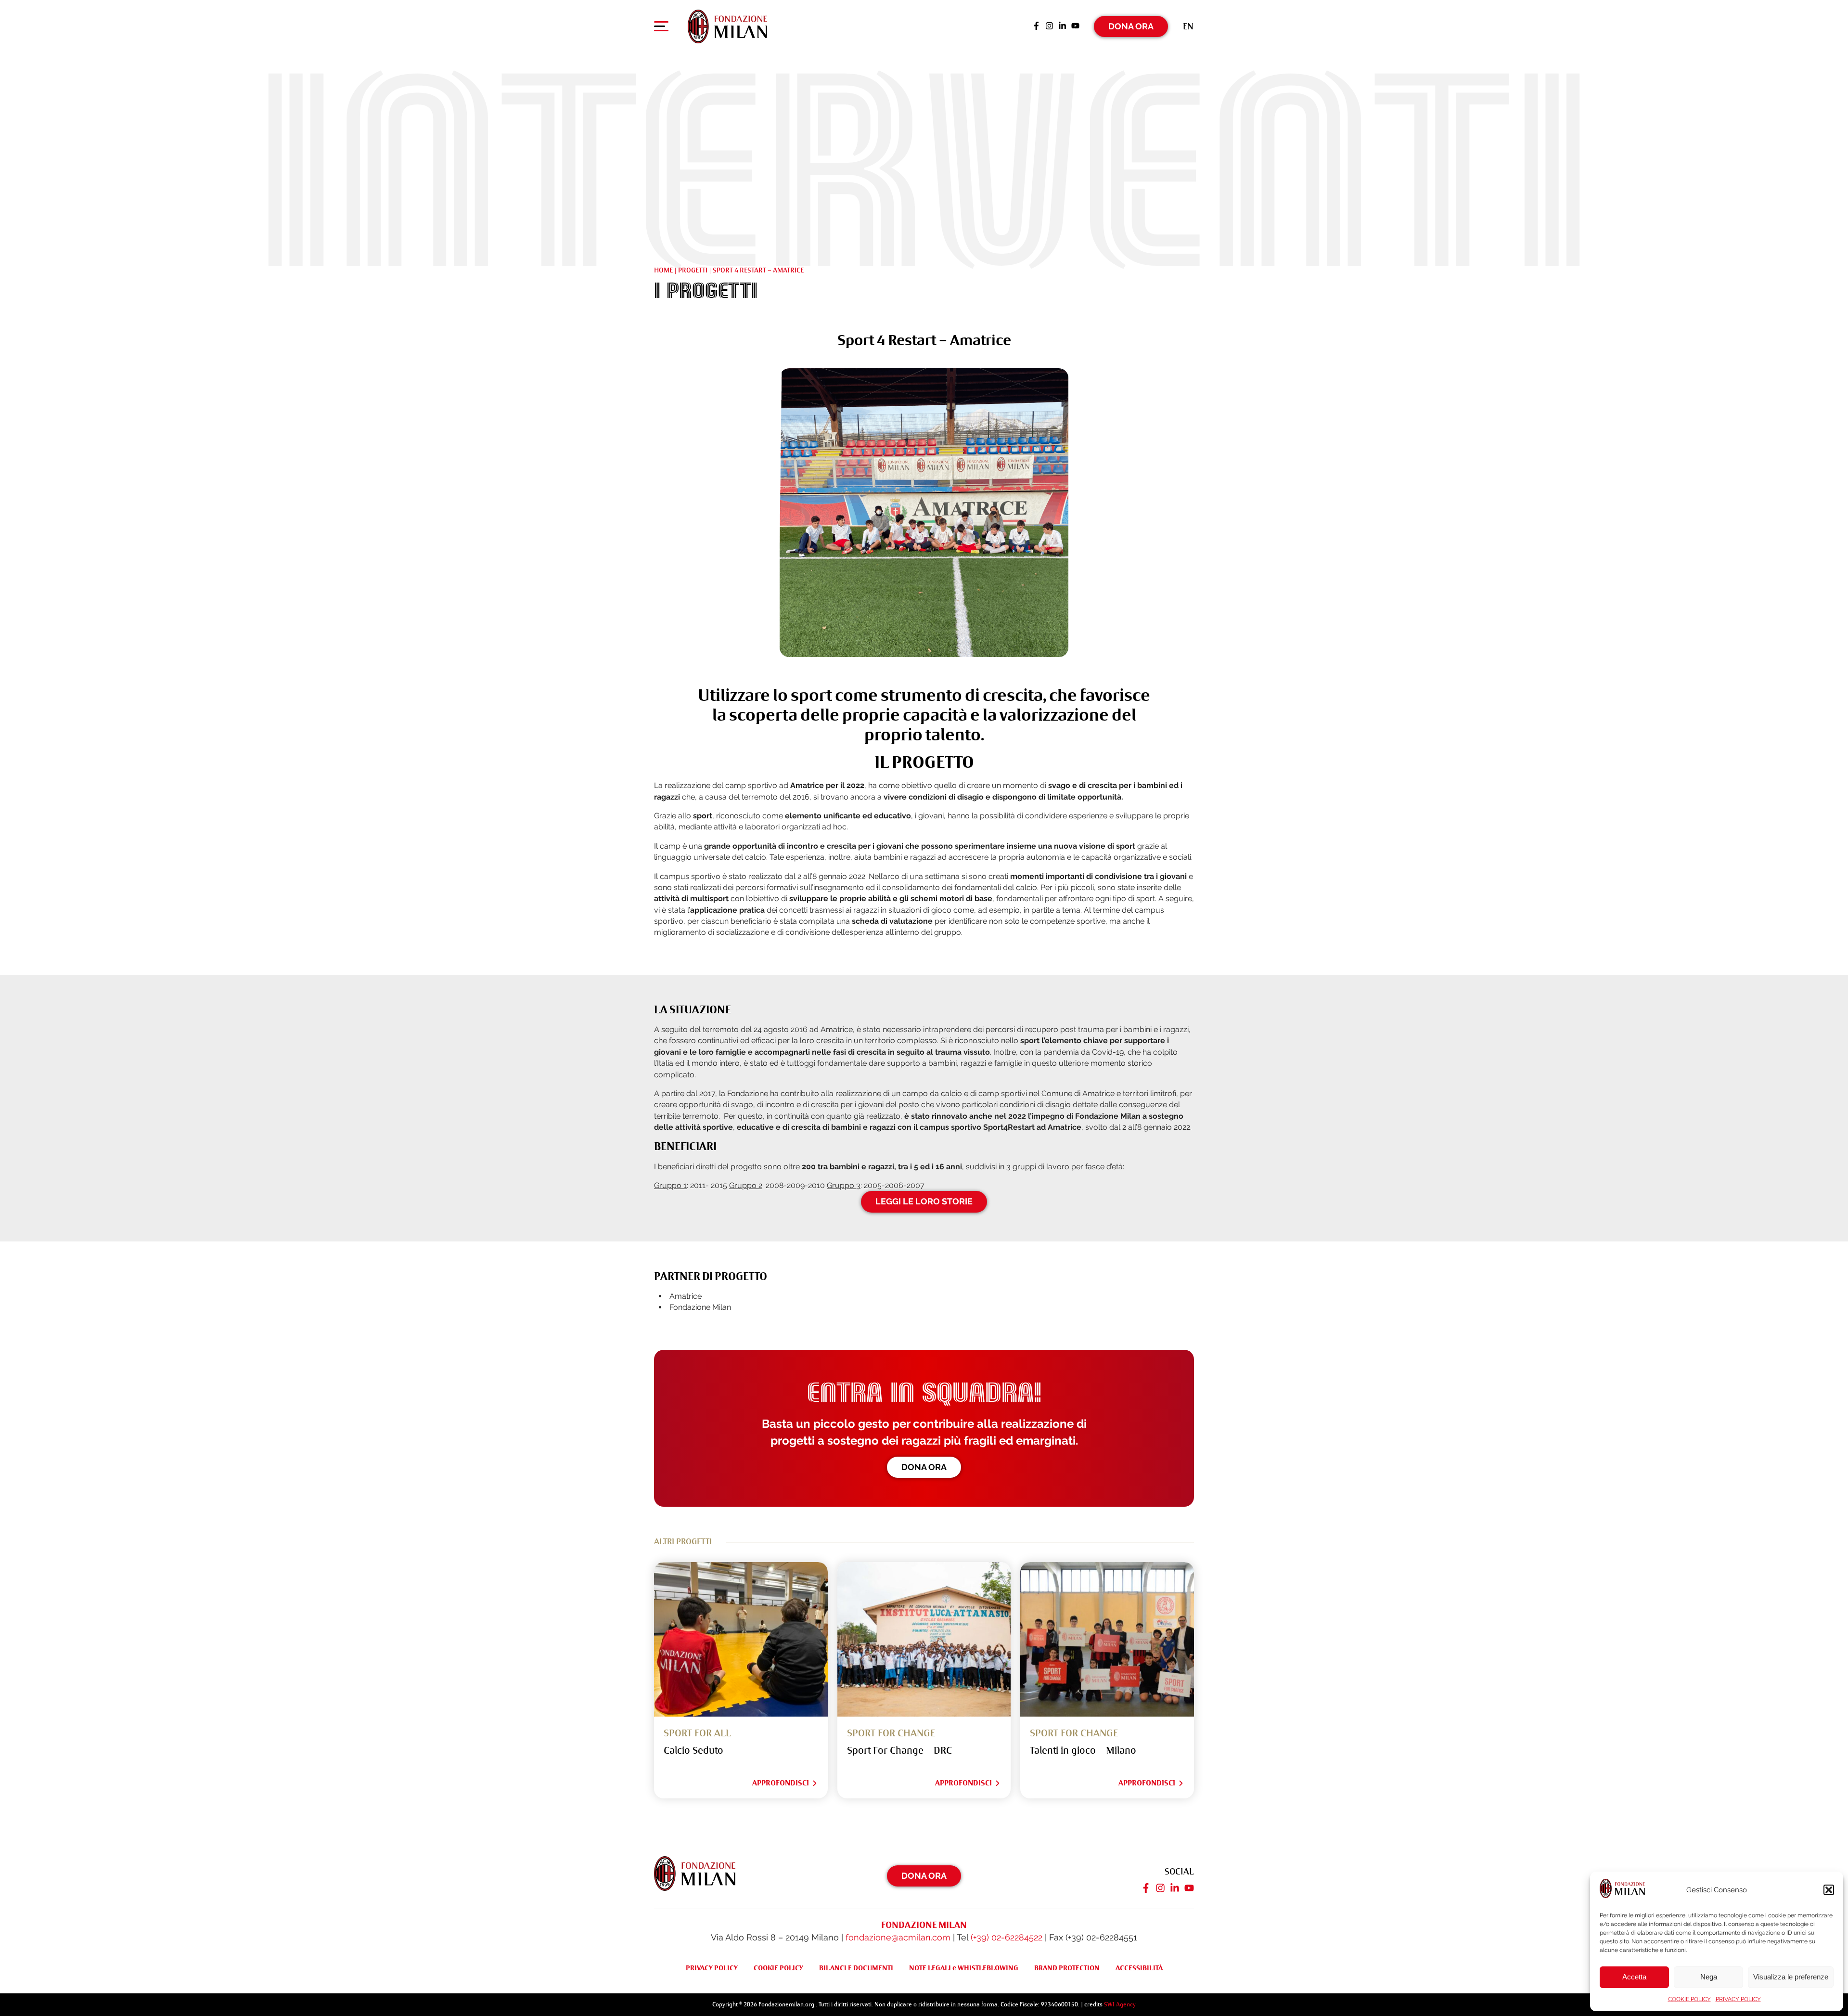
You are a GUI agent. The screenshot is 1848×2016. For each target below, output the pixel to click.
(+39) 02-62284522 (1007, 1937)
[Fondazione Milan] (727, 26)
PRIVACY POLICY (1738, 1999)
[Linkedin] (1062, 26)
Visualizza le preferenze (1791, 1977)
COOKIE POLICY (1689, 1999)
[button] (1829, 1890)
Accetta (1634, 1977)
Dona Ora (1131, 26)
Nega (1709, 1977)
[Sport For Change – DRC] (924, 1639)
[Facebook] (1036, 26)
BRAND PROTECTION (1067, 1968)
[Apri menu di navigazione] (661, 28)
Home (663, 270)
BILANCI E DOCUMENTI (856, 1968)
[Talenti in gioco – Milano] (1107, 1639)
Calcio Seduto (693, 1751)
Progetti (693, 270)
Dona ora (924, 1467)
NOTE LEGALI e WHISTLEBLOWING (964, 1968)
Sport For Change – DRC (899, 1751)
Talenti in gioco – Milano (1083, 1751)
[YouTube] (1075, 26)
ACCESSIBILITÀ (1139, 1968)
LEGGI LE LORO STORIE (924, 1201)
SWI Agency (1120, 2004)
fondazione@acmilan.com (898, 1937)
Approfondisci (781, 1783)
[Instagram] (1049, 26)
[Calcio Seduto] (741, 1639)
